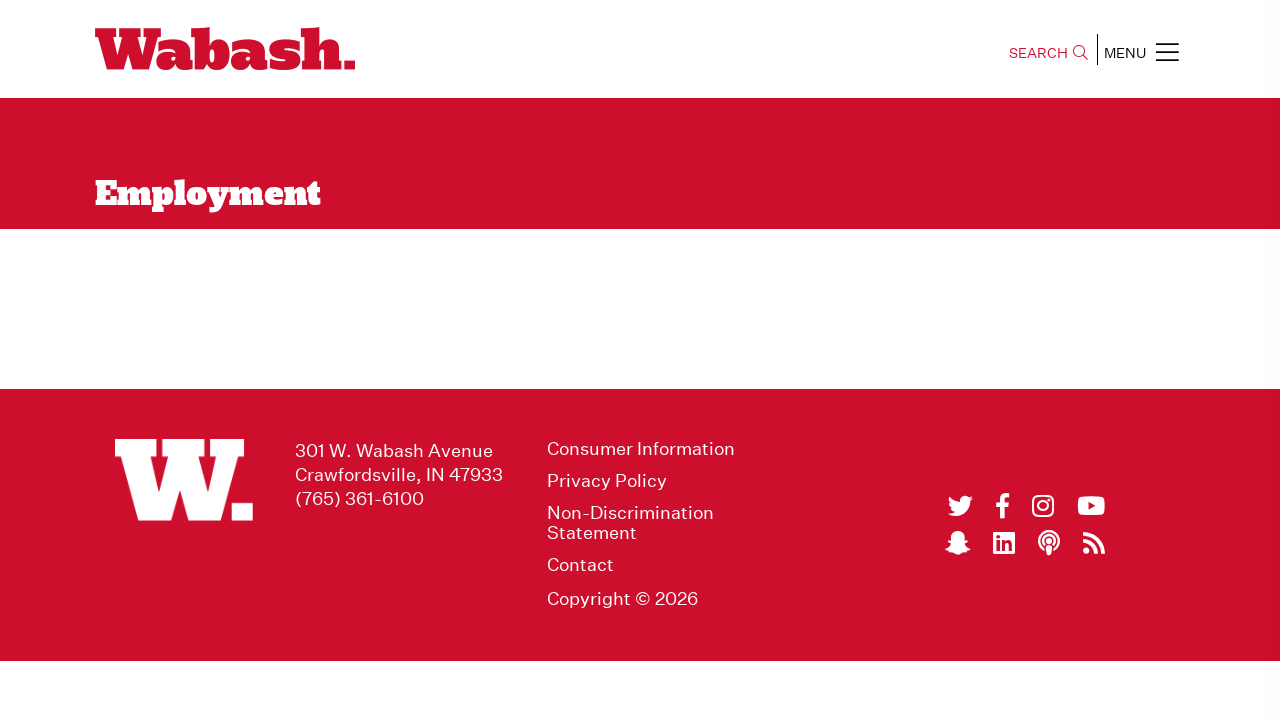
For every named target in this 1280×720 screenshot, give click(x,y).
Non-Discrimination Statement (630, 523)
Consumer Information (641, 449)
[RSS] (1094, 543)
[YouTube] (1091, 506)
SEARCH (1038, 53)
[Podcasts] (1049, 543)
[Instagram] (1043, 506)
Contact (580, 565)
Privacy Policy (607, 481)
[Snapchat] (957, 543)
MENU (1125, 53)
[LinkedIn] (1004, 543)
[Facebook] (1002, 506)
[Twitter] (960, 506)
